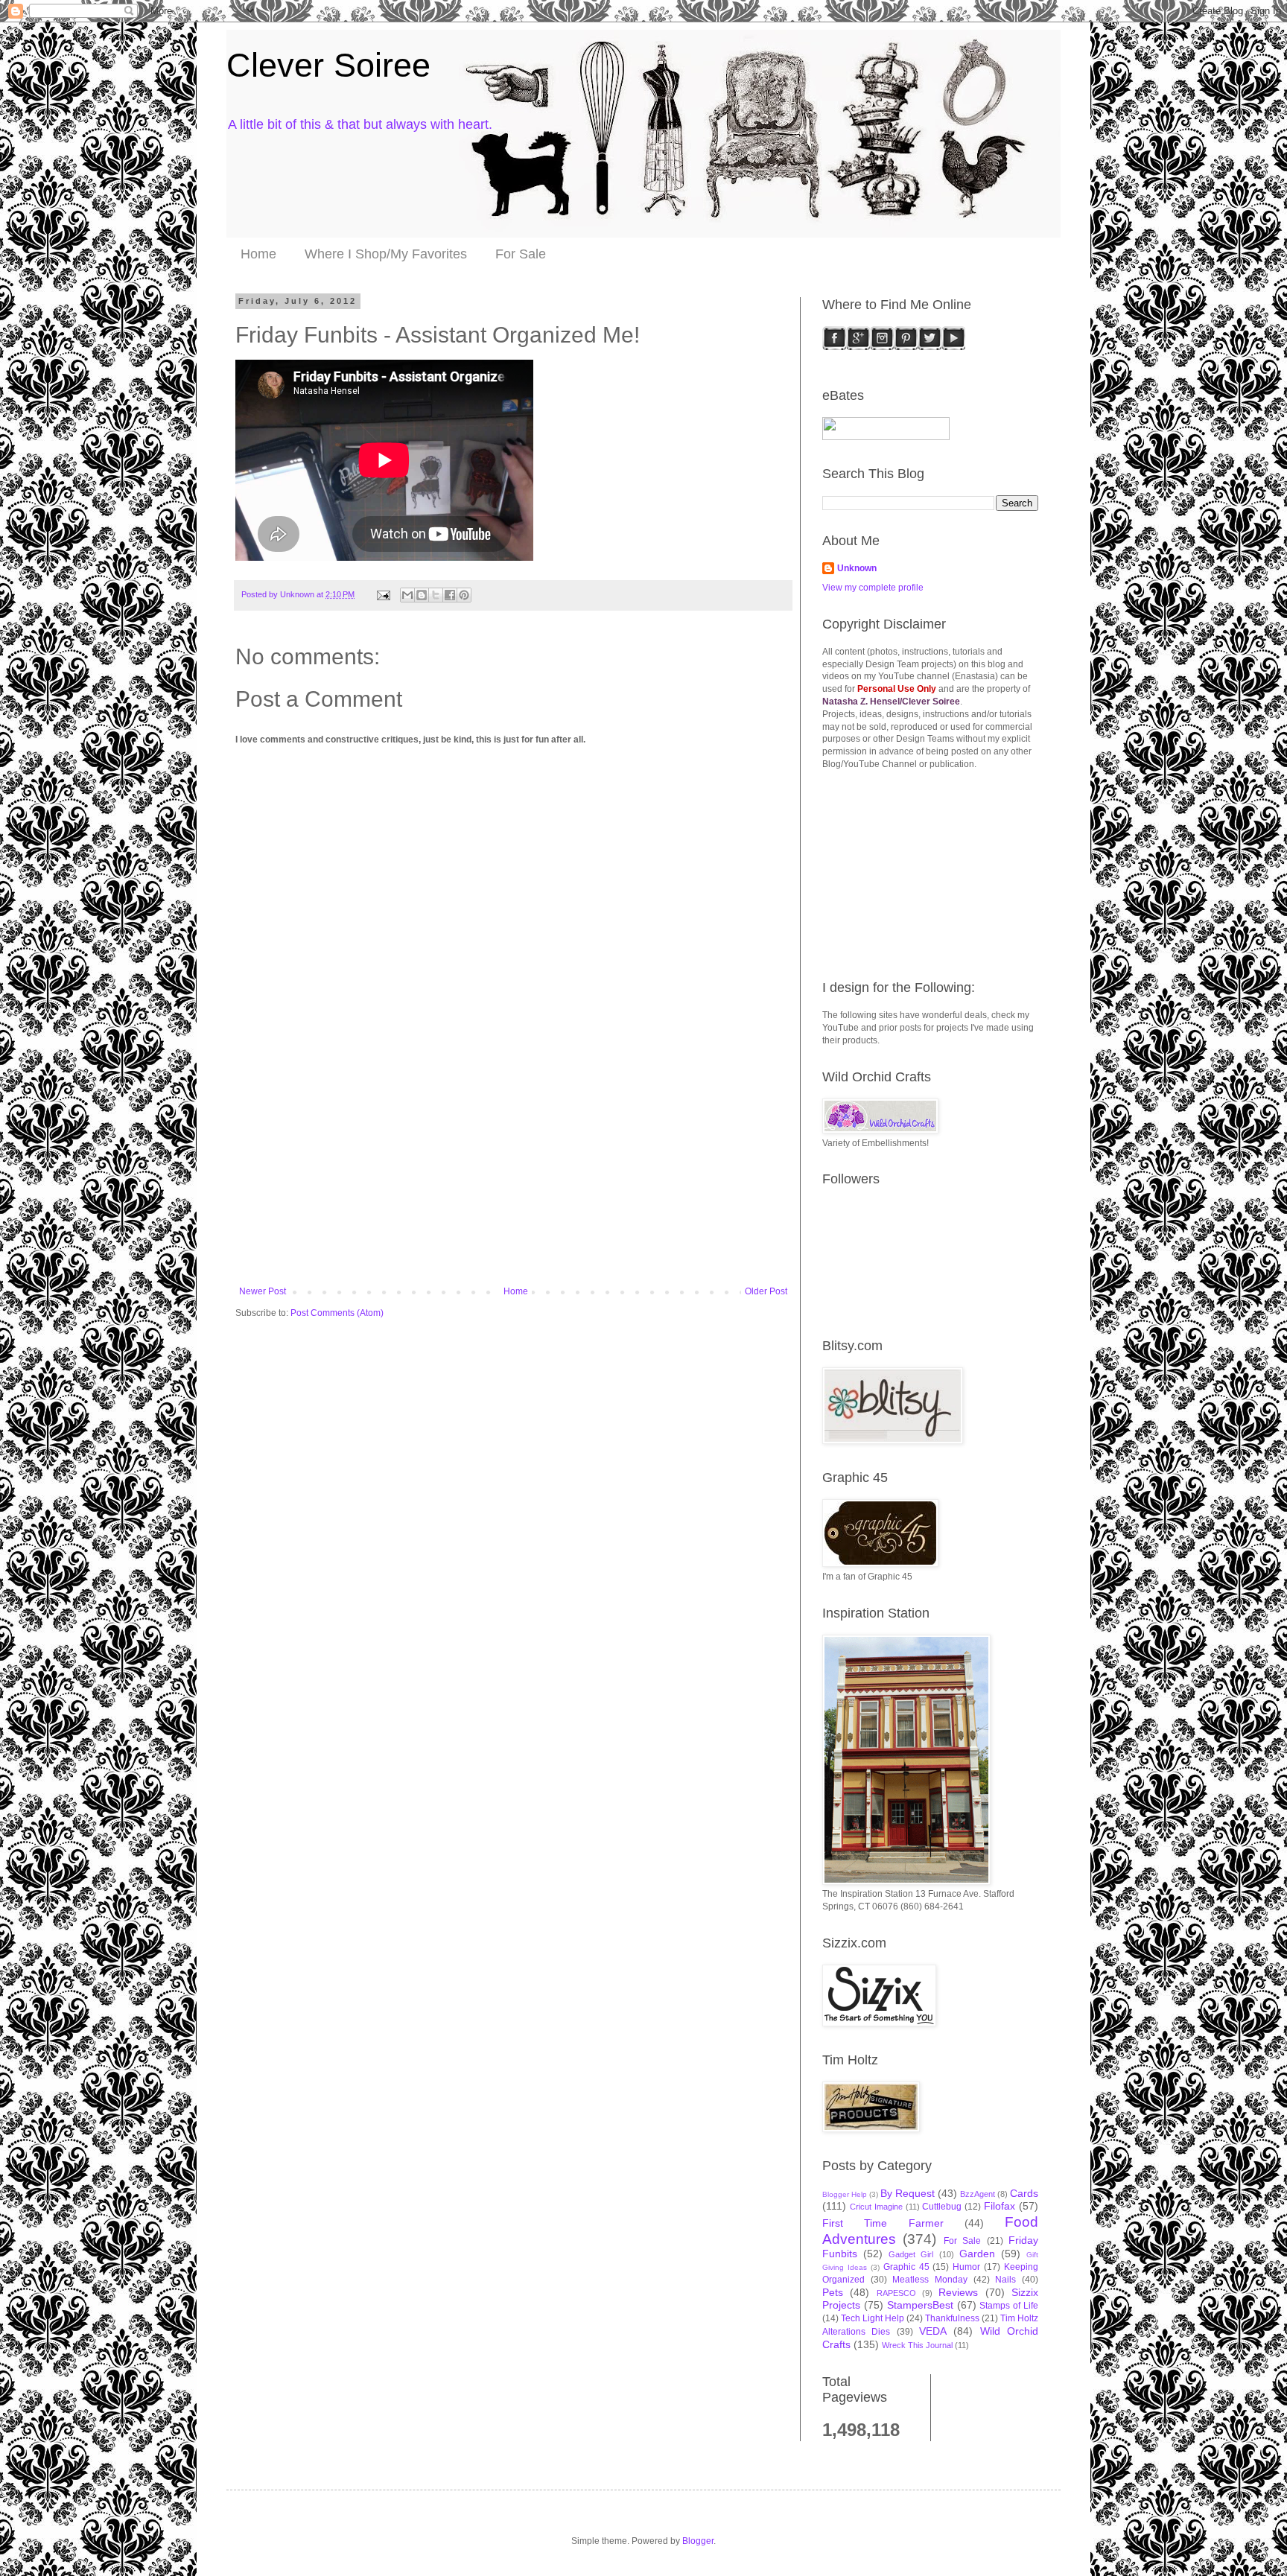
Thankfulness (952, 2318)
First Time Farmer (883, 2223)
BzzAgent (978, 2194)
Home (258, 254)
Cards (1024, 2193)
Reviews (958, 2292)
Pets (833, 2292)
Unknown (857, 568)
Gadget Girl (911, 2254)
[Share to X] (436, 595)
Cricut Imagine (876, 2207)
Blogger (698, 2541)
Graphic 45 (906, 2267)
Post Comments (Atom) (337, 1313)
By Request (908, 2193)
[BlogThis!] (422, 595)
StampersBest (920, 2305)
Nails (1005, 2280)
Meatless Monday (930, 2280)
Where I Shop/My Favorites (386, 254)
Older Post (766, 1291)
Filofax (1000, 2206)
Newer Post (263, 1291)
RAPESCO (896, 2293)
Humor (966, 2267)
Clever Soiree (328, 65)
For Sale (521, 254)
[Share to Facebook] (450, 595)
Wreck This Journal (917, 2345)
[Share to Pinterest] (464, 595)
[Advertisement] (513, 1174)
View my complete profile (873, 588)
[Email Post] (383, 594)
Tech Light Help (873, 2318)
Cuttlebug (942, 2207)
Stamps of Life (1009, 2306)
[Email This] (407, 595)
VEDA (933, 2331)
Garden (977, 2254)
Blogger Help (845, 2194)
